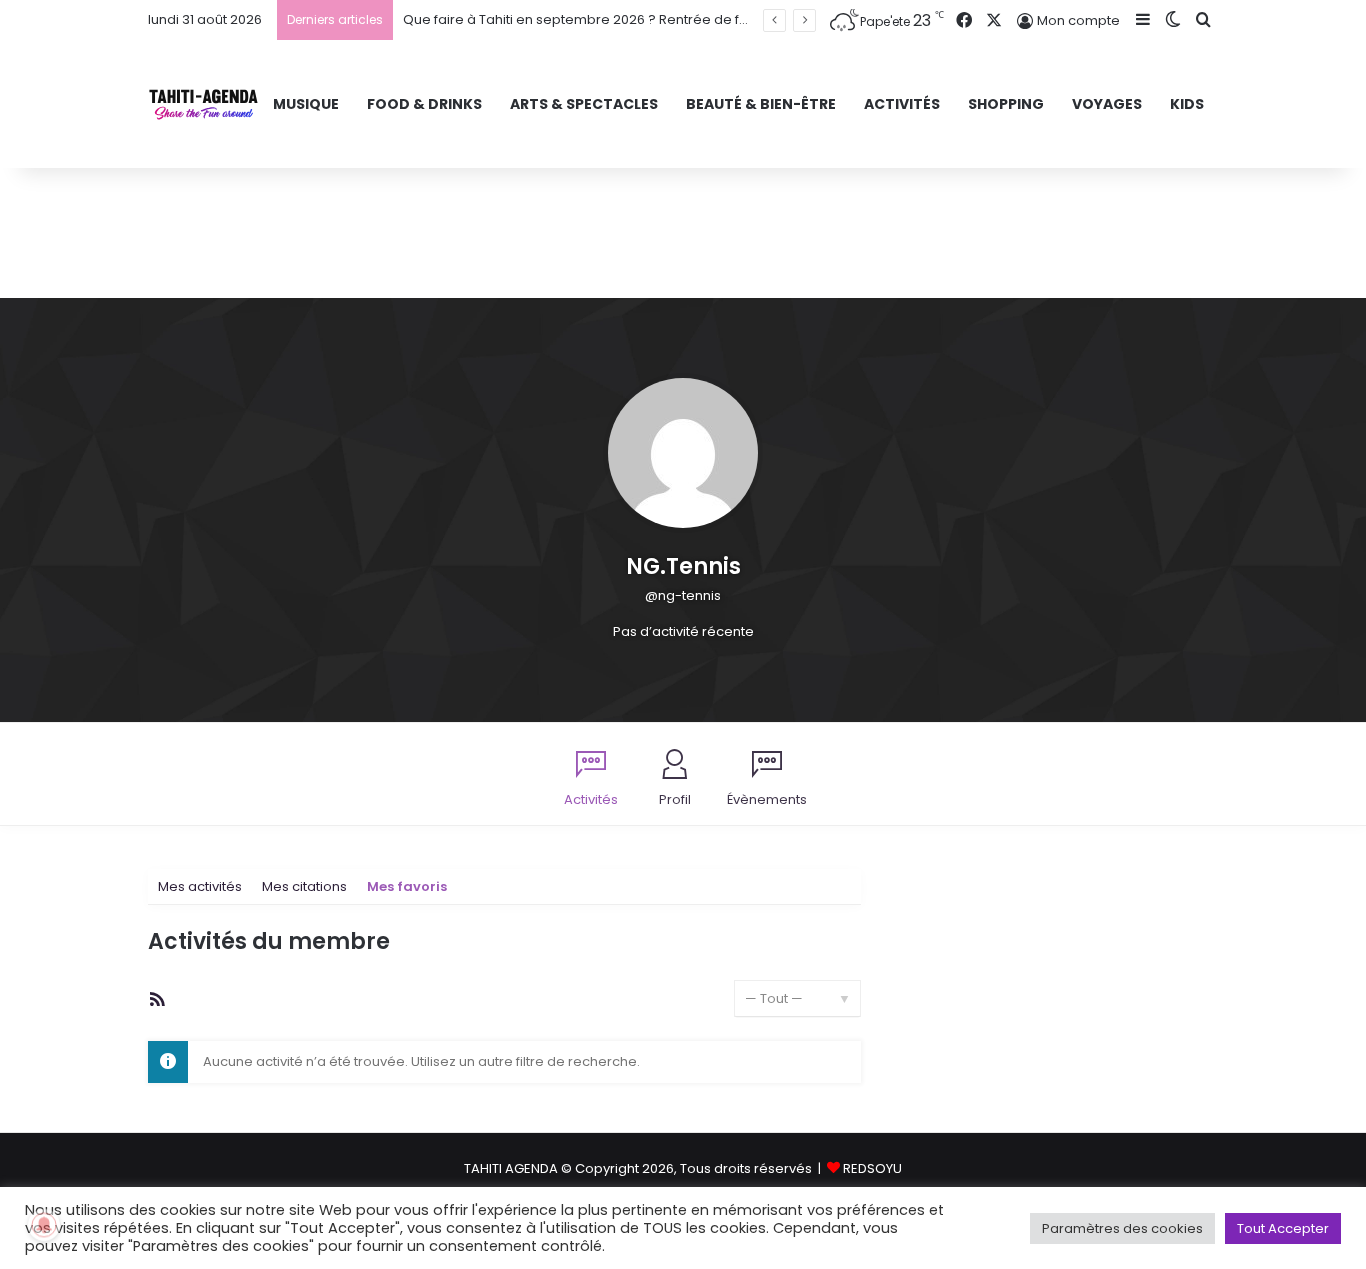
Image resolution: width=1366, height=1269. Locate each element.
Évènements (767, 799)
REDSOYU (872, 1168)
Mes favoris (407, 886)
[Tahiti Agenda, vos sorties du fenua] (203, 104)
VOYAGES (1107, 104)
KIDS (1187, 104)
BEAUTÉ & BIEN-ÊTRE (761, 104)
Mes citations (304, 886)
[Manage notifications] (44, 1225)
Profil (675, 799)
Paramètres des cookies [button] (1122, 1228)
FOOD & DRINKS (424, 104)
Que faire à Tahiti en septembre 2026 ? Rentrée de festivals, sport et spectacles (661, 19)
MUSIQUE (306, 104)
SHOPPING (1006, 104)
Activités (591, 799)
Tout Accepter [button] (1283, 1228)
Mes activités (200, 886)
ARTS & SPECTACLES (584, 104)
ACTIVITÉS (902, 104)
